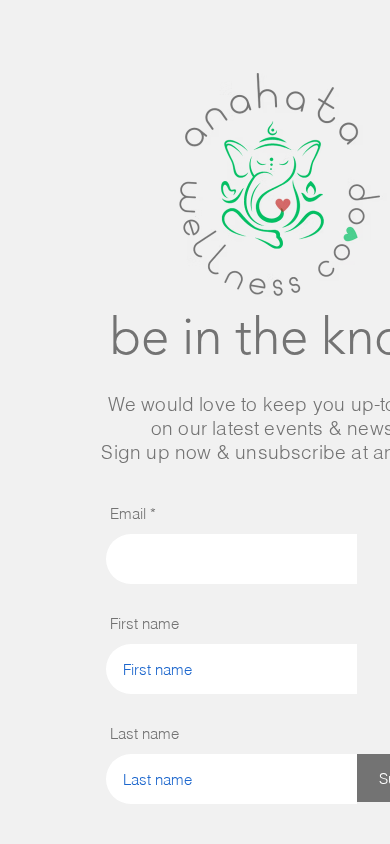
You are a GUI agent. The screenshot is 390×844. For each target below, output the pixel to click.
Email (128, 513)
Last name (144, 733)
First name (144, 623)
